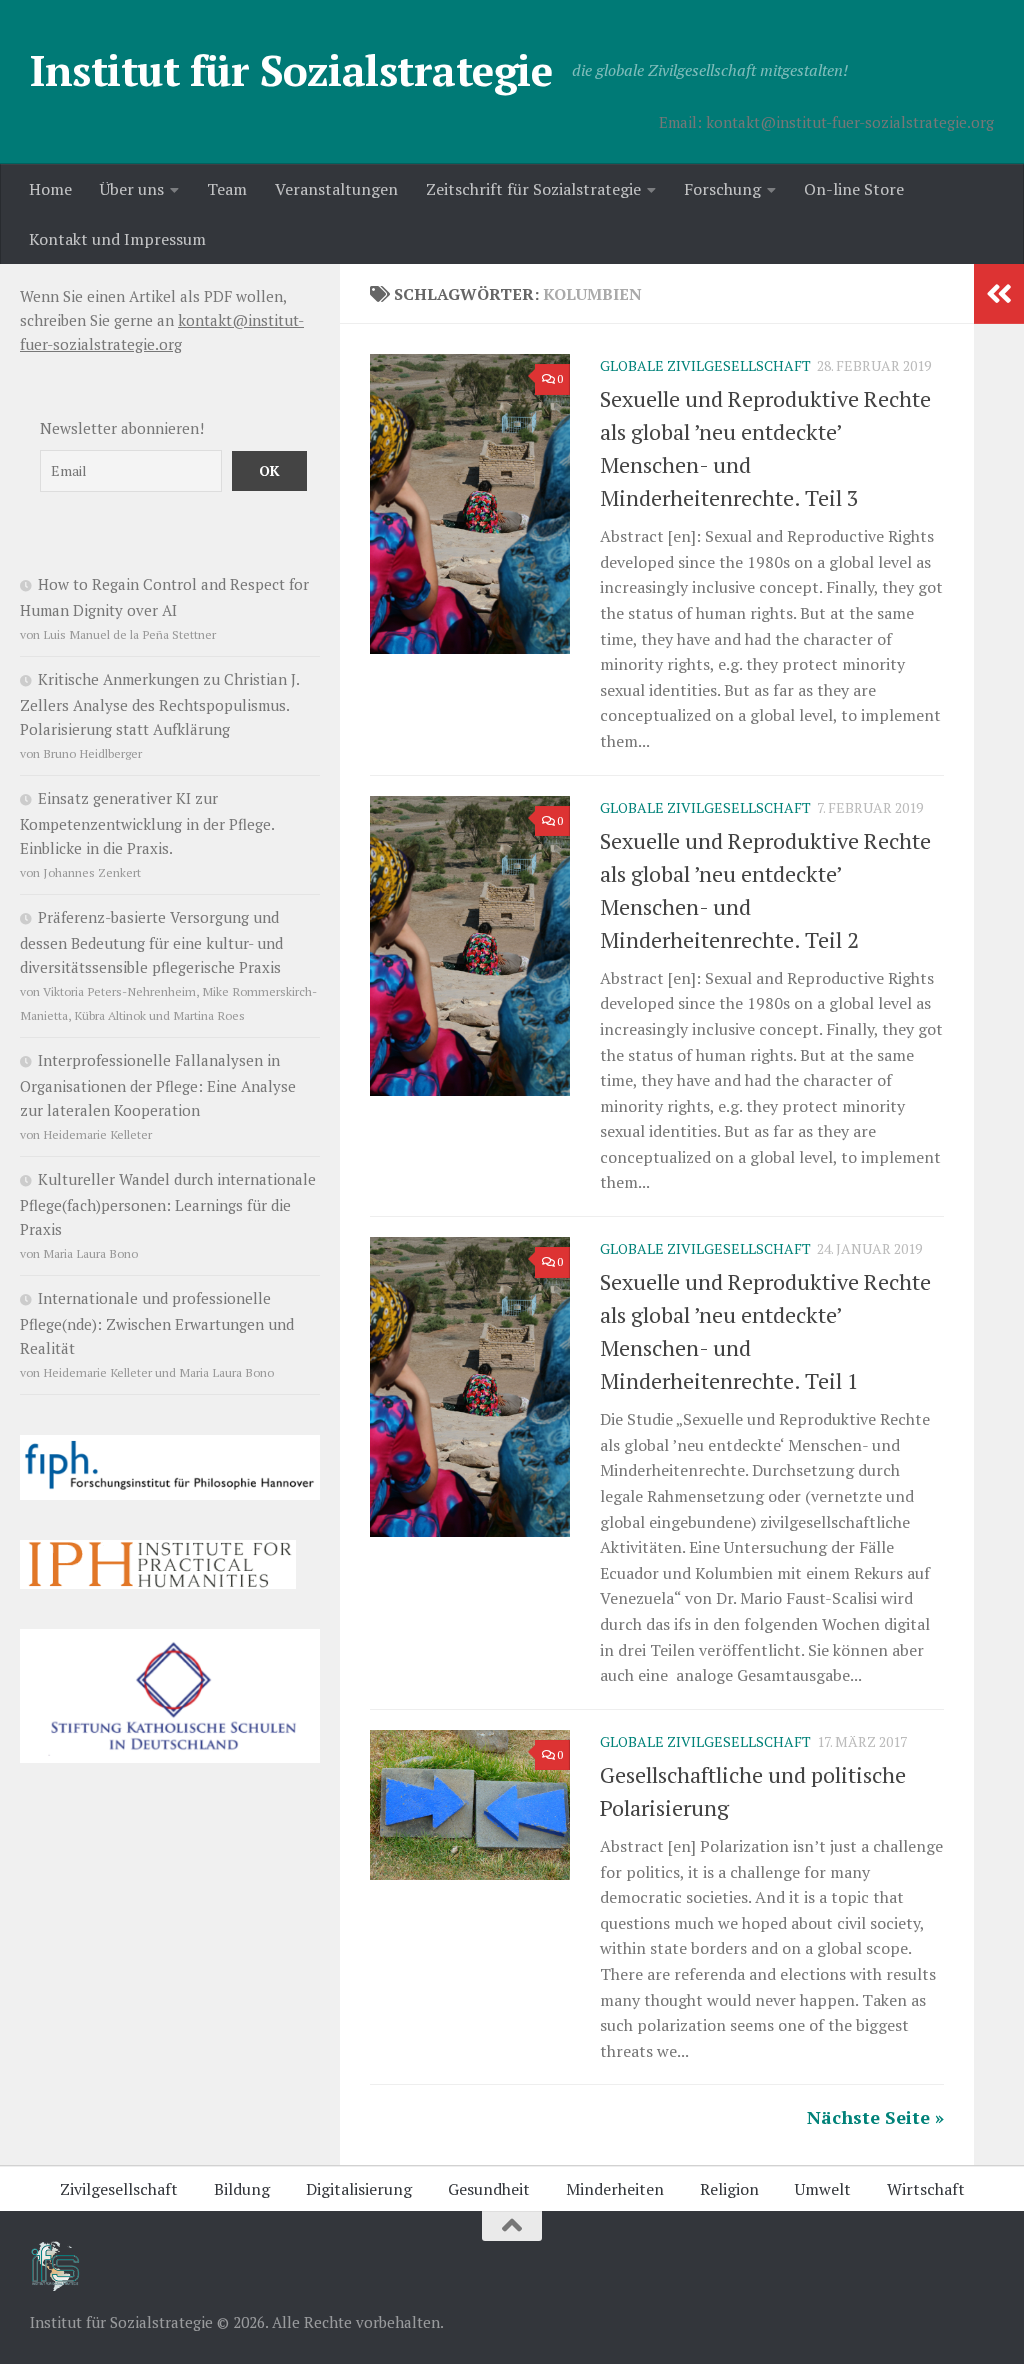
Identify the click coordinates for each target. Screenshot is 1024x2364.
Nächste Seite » (875, 2117)
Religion (729, 2189)
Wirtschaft (926, 2189)
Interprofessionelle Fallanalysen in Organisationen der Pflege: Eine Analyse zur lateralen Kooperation (158, 1085)
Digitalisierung (359, 2189)
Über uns (132, 189)
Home (50, 189)
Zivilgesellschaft (119, 2189)
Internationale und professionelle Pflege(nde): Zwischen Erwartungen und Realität (157, 1323)
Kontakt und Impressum (117, 239)
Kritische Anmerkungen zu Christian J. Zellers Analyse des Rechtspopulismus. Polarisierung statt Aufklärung (159, 704)
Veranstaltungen (336, 189)
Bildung (242, 2189)
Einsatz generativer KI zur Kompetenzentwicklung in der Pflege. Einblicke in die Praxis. (147, 823)
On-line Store (854, 189)
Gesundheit (489, 2189)
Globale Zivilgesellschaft (705, 365)
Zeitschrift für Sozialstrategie (533, 189)
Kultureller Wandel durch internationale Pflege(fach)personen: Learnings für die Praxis (168, 1204)
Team (227, 189)
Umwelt (823, 2189)
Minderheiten (615, 2189)
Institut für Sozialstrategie (291, 70)
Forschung (722, 189)
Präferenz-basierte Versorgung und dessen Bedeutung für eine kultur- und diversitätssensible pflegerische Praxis (151, 942)
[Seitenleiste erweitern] (999, 294)
